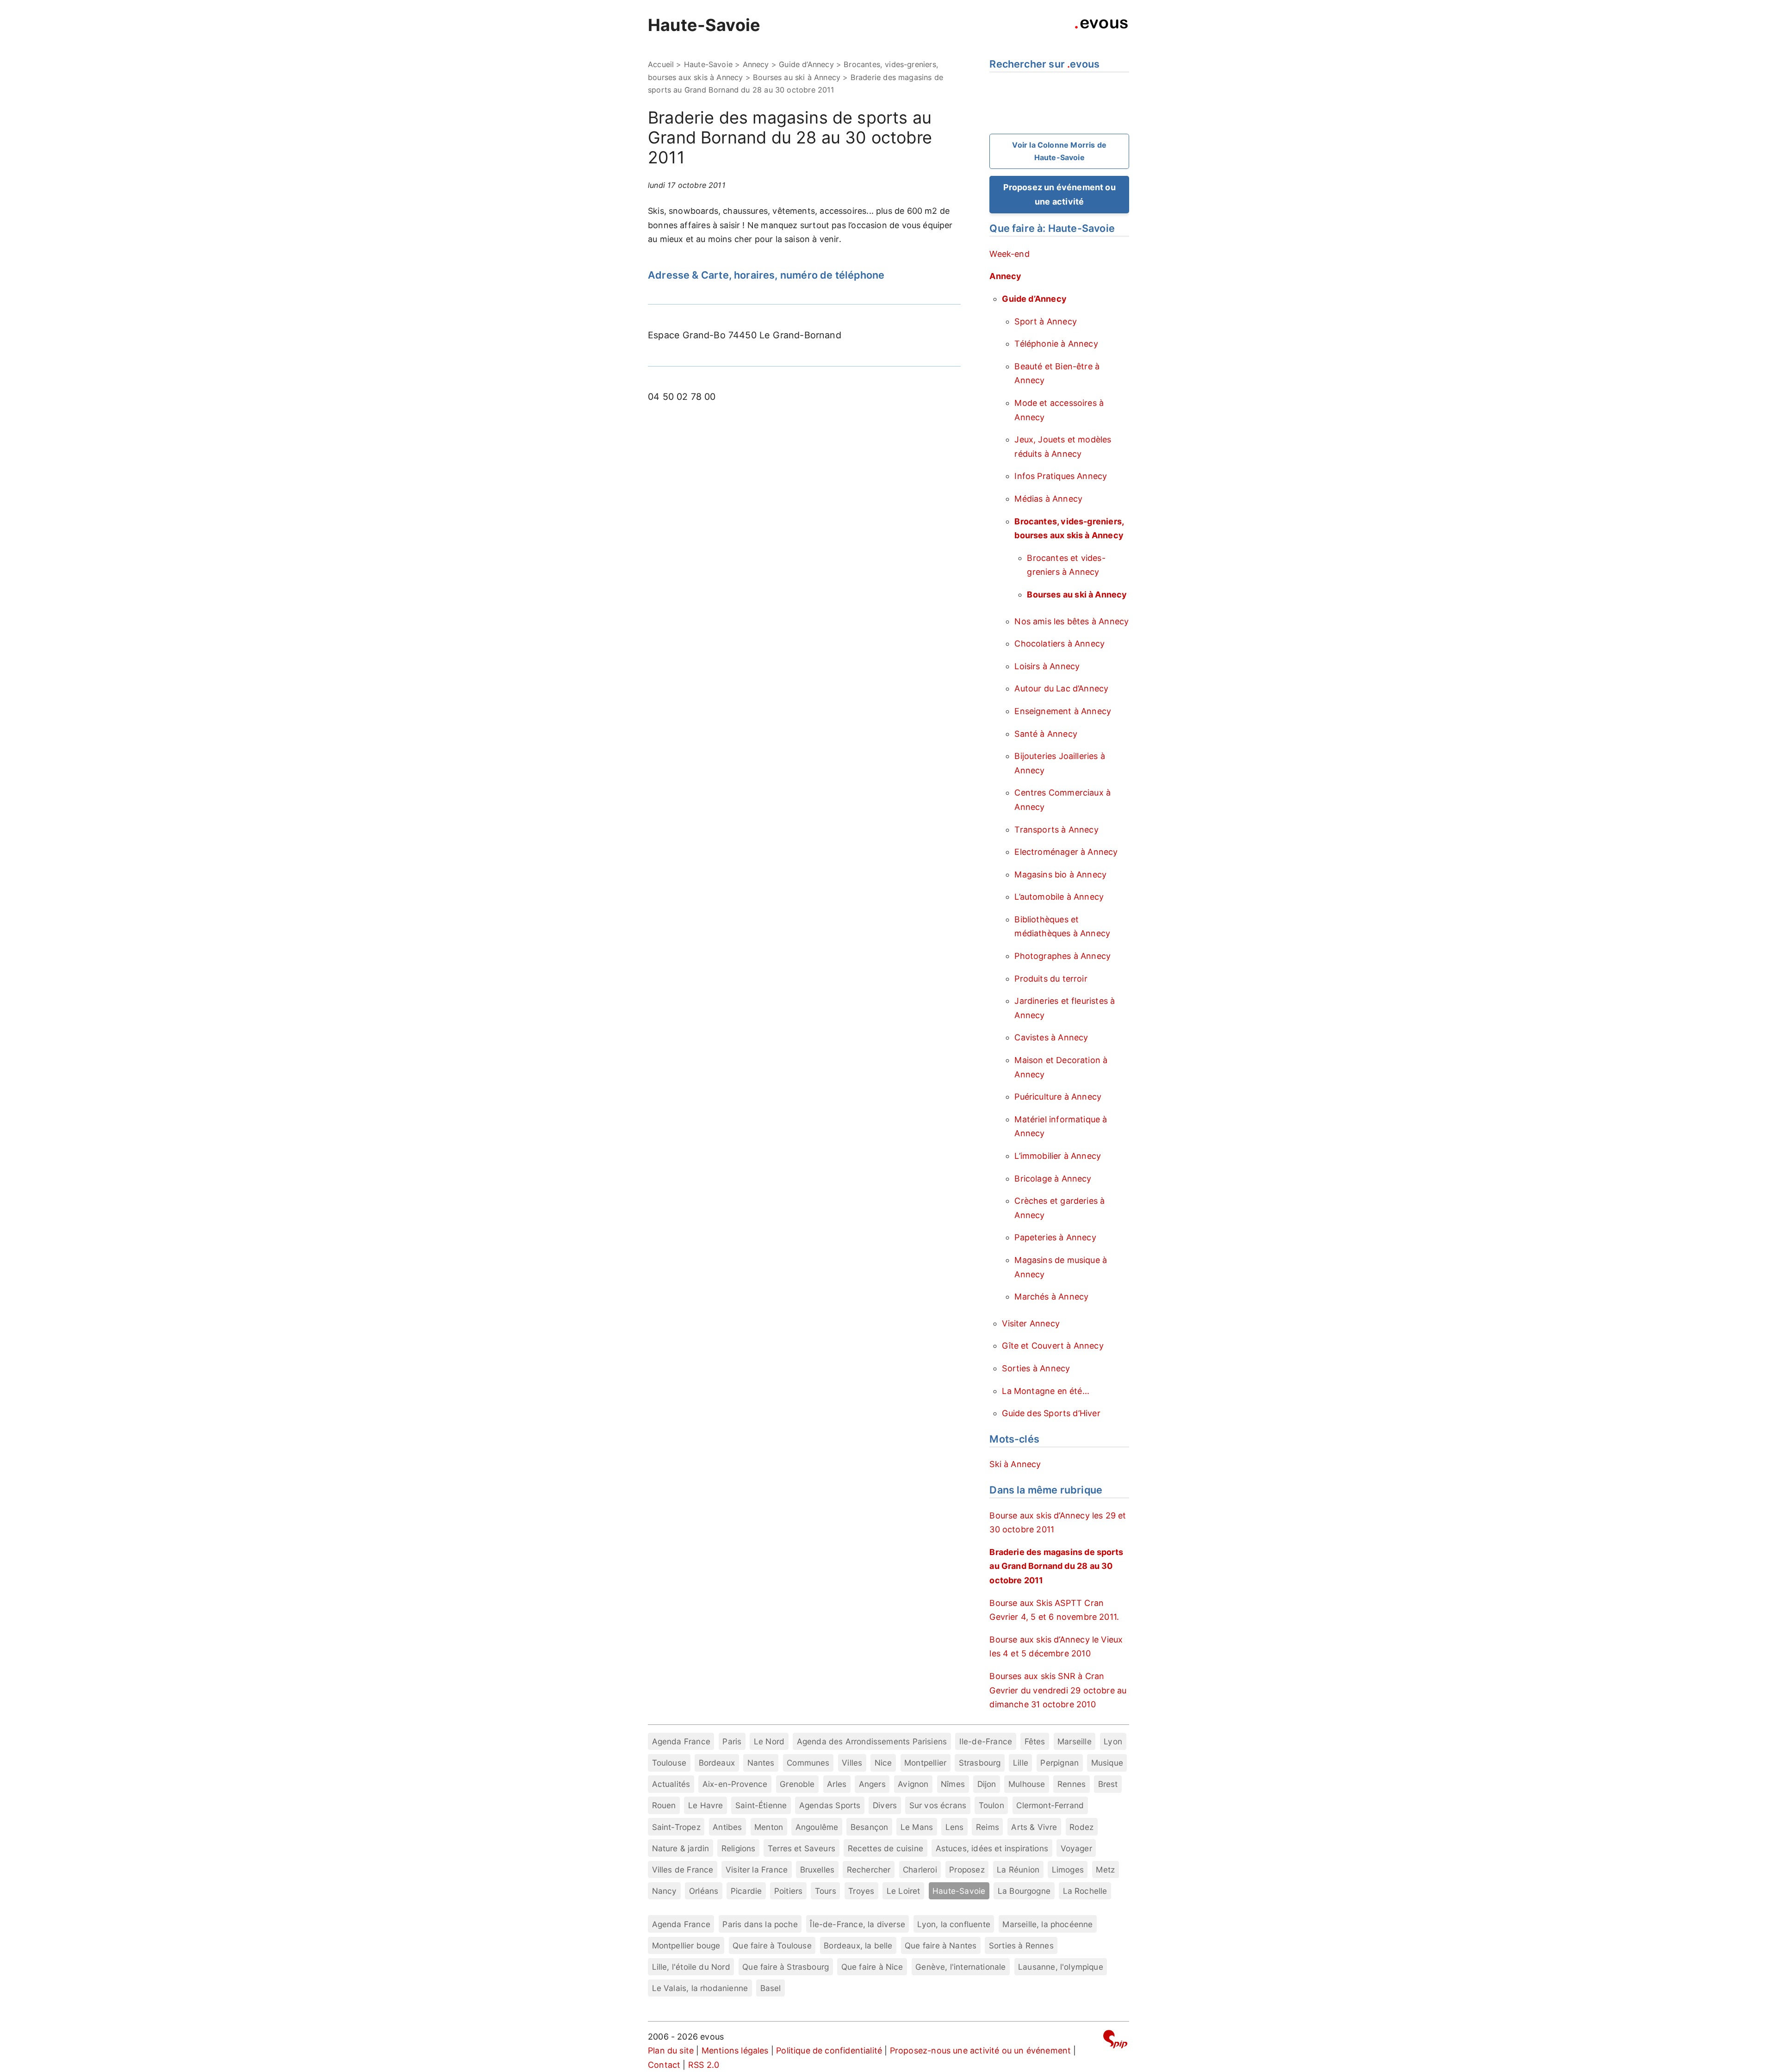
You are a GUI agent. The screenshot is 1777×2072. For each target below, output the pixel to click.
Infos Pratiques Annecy (1061, 476)
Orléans (704, 1891)
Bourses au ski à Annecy (797, 77)
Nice (883, 1763)
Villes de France (683, 1870)
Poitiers (788, 1891)
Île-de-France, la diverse (857, 1924)
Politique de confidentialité (829, 2050)
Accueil (661, 64)
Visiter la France (757, 1870)
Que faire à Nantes (941, 1945)
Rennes (1072, 1784)
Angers (872, 1784)
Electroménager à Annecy (1066, 852)
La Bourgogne (1024, 1891)
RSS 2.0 (704, 2065)
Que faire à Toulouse (772, 1945)
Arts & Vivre (1034, 1827)
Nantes (761, 1763)
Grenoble (797, 1784)
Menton (769, 1827)
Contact (664, 2065)
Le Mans (917, 1827)
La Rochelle (1085, 1891)
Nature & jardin (681, 1848)
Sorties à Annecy (1036, 1368)
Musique (1107, 1763)
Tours (826, 1891)
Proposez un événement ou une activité (1059, 194)
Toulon (991, 1805)
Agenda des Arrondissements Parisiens (872, 1741)
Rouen (664, 1805)
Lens (955, 1827)
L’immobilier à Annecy (1058, 1156)
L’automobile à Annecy (1059, 897)
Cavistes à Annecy (1051, 1037)
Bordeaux (717, 1763)
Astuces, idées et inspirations (992, 1848)
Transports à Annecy (1056, 830)
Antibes (727, 1827)
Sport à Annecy (1046, 321)
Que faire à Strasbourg (786, 1967)
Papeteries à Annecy (1055, 1237)
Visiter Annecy (1031, 1323)
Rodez (1081, 1827)
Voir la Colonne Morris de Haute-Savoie (1059, 151)
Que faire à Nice (872, 1967)
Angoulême (817, 1827)
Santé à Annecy (1046, 734)
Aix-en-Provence (735, 1784)
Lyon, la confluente (954, 1924)
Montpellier (925, 1763)
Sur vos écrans (938, 1805)
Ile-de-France (986, 1741)
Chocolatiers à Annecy (1059, 644)
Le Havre (705, 1805)
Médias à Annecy (1048, 499)
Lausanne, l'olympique (1061, 1967)
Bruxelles (817, 1870)
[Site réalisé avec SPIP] (1115, 2041)
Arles (837, 1784)
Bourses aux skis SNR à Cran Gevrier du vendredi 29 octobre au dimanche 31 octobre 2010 (1058, 1690)
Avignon (913, 1784)
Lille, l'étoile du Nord (691, 1967)
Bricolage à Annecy (1053, 1179)
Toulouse (669, 1763)
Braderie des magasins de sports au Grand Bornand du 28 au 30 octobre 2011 (1056, 1566)
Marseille (1075, 1741)
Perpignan (1059, 1763)
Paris (732, 1741)
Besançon (869, 1827)
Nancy (665, 1891)
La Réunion (1018, 1870)
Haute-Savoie (704, 25)
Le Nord (769, 1741)
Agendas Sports (830, 1805)
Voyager (1076, 1848)
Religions (739, 1848)
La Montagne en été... (1046, 1391)
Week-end (1009, 254)
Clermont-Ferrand (1050, 1805)
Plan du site (671, 2050)
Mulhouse (1027, 1784)
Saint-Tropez (676, 1827)
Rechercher (869, 1870)
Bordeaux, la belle (858, 1945)
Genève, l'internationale (960, 1967)
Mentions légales (735, 2050)
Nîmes (953, 1784)
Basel (771, 1988)
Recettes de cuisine (885, 1848)
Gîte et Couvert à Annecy (1053, 1346)
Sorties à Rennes (1021, 1945)
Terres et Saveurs (802, 1848)
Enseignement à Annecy (1063, 711)
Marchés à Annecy (1051, 1297)
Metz (1105, 1870)
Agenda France (681, 1741)
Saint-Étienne (761, 1805)
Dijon (987, 1784)
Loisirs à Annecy (1047, 666)
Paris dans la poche (760, 1924)
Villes (852, 1763)
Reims (988, 1827)
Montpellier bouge (686, 1945)
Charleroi (920, 1870)
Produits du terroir (1051, 979)
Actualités (671, 1784)
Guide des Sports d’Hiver (1051, 1413)
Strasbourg (980, 1763)
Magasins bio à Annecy (1060, 874)
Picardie (746, 1891)
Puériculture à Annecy (1058, 1097)
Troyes (861, 1891)
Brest (1108, 1784)
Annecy (756, 64)
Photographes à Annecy (1062, 956)
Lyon (1113, 1741)
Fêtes (1035, 1741)
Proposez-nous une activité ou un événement (981, 2050)
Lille (1021, 1763)
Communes (808, 1763)
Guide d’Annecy (806, 64)
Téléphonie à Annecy (1056, 344)
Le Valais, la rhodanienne (700, 1988)
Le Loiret (904, 1891)
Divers (885, 1805)
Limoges (1068, 1870)
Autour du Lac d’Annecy (1061, 688)
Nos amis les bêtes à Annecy (1072, 621)
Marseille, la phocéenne (1047, 1924)
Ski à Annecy (1015, 1464)
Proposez (967, 1870)
